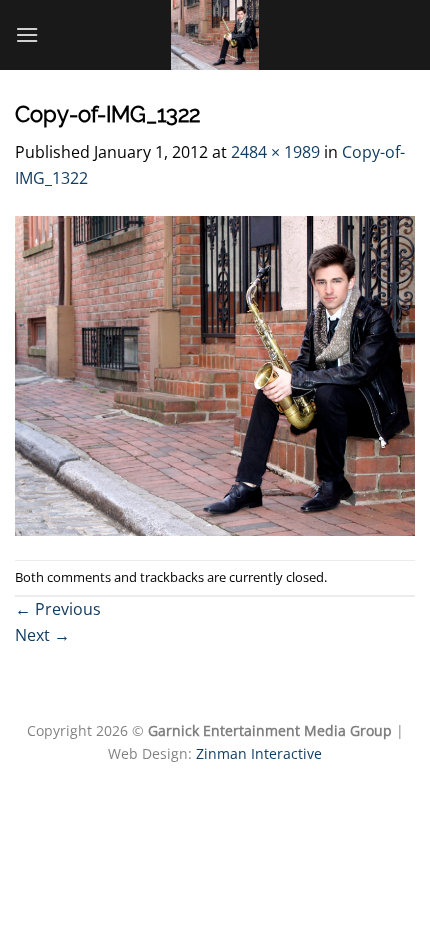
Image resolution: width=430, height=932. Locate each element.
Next (42, 635)
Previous (58, 609)
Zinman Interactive (259, 753)
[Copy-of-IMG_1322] (215, 374)
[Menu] (27, 34)
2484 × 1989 (275, 152)
